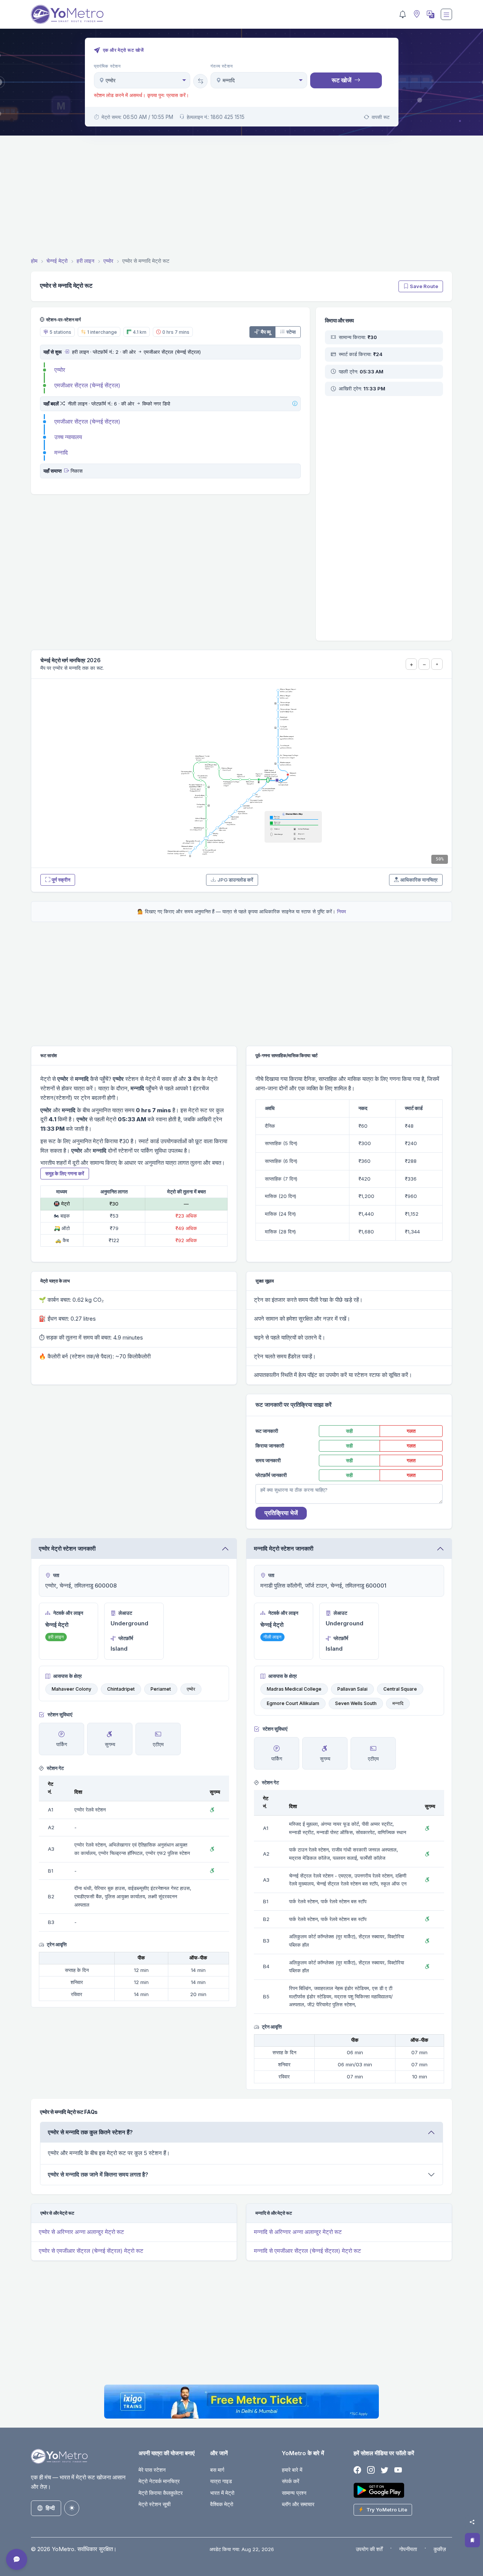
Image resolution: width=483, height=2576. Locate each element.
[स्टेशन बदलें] (200, 81)
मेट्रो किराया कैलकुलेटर (161, 2493)
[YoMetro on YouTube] (398, 2470)
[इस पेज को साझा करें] (472, 2522)
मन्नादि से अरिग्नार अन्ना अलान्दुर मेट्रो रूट (298, 2232)
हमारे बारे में (292, 2470)
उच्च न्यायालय (68, 437)
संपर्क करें (291, 2481)
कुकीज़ (440, 2549)
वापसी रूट (380, 117)
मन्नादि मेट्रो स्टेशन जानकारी (284, 1549)
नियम (341, 911)
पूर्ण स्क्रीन (61, 880)
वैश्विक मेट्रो (222, 2504)
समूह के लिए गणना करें (65, 1173)
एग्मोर (60, 370)
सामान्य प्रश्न (294, 2493)
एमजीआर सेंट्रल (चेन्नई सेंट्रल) (87, 385)
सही (349, 1431)
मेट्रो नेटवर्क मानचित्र (159, 2481)
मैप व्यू (266, 332)
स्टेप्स (291, 332)
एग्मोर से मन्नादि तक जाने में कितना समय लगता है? (98, 2174)
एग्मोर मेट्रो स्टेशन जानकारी (67, 1549)
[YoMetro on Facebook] (357, 2470)
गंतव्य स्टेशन (222, 66)
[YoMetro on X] (385, 2470)
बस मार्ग (217, 2470)
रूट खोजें (341, 80)
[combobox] (142, 80)
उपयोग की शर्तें (369, 2549)
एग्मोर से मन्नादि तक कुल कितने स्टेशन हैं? (90, 2132)
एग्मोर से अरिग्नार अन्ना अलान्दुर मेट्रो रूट (82, 2232)
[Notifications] (403, 14)
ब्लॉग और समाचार (298, 2504)
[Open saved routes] (472, 2540)
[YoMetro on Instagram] (371, 2470)
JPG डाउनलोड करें (235, 880)
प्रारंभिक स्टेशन (108, 66)
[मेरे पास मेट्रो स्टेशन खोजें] (416, 15)
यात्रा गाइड (221, 2481)
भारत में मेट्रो (222, 2493)
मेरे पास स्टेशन (152, 2470)
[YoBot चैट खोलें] (17, 2559)
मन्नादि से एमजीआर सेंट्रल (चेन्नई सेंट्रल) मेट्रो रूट (308, 2251)
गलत (411, 1431)
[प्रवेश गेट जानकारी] (67, 352)
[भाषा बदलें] (430, 14)
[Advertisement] (241, 197)
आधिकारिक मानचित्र (419, 880)
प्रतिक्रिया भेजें (281, 1513)
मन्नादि (61, 452)
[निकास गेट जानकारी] (67, 471)
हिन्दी (50, 2508)
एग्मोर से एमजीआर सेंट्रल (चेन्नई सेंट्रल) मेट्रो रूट (91, 2251)
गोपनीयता (408, 2549)
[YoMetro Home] (67, 14)
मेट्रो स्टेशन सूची (155, 2504)
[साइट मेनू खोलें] (446, 14)
